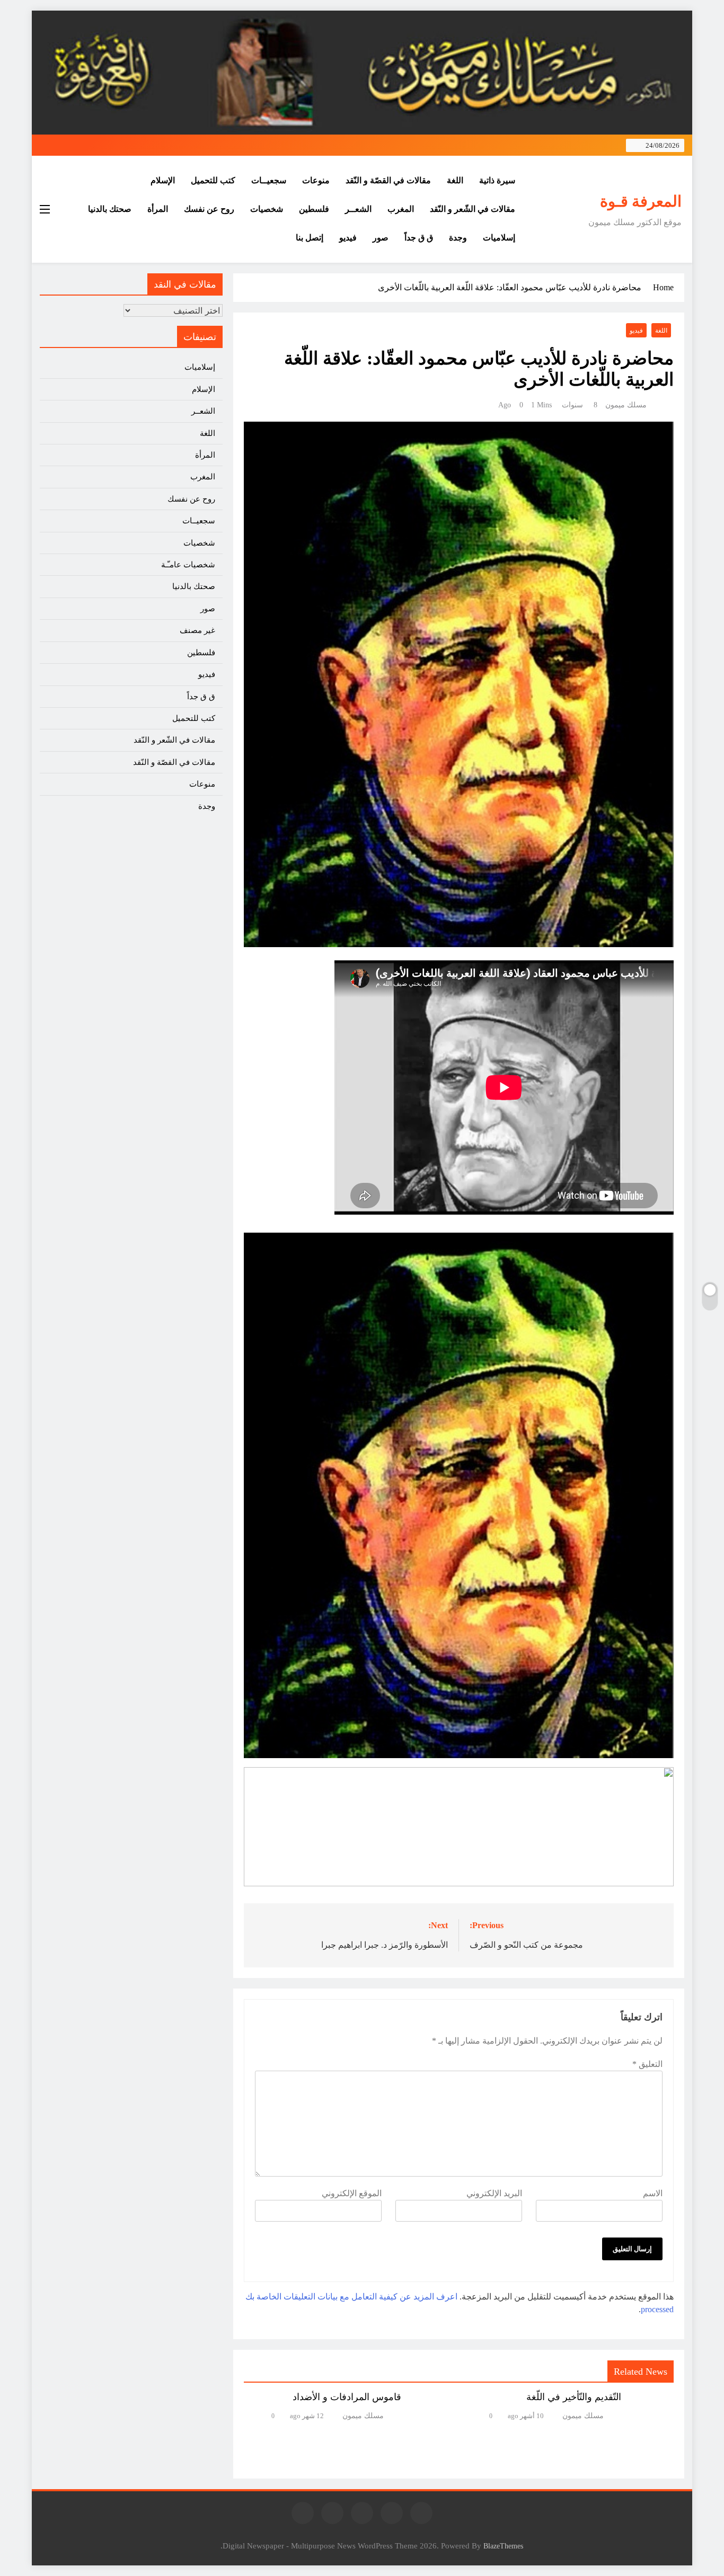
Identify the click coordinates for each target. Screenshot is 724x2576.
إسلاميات (499, 238)
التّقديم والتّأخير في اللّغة (574, 2397)
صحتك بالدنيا (110, 209)
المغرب (401, 209)
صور (381, 238)
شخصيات (267, 209)
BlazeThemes (503, 2546)
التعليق (647, 2064)
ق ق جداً (419, 238)
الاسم (653, 2193)
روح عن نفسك (209, 209)
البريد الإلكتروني (494, 2193)
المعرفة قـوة (641, 201)
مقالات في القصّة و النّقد (388, 180)
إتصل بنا (310, 238)
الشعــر (358, 209)
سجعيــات (269, 180)
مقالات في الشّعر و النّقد (473, 209)
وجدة (458, 238)
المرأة (158, 209)
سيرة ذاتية (497, 180)
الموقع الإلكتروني (352, 2193)
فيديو (348, 238)
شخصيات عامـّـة (188, 565)
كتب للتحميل (213, 180)
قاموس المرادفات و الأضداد (347, 2397)
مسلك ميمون (626, 405)
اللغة (455, 180)
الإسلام (163, 180)
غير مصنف (197, 630)
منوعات (316, 180)
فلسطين (314, 209)
